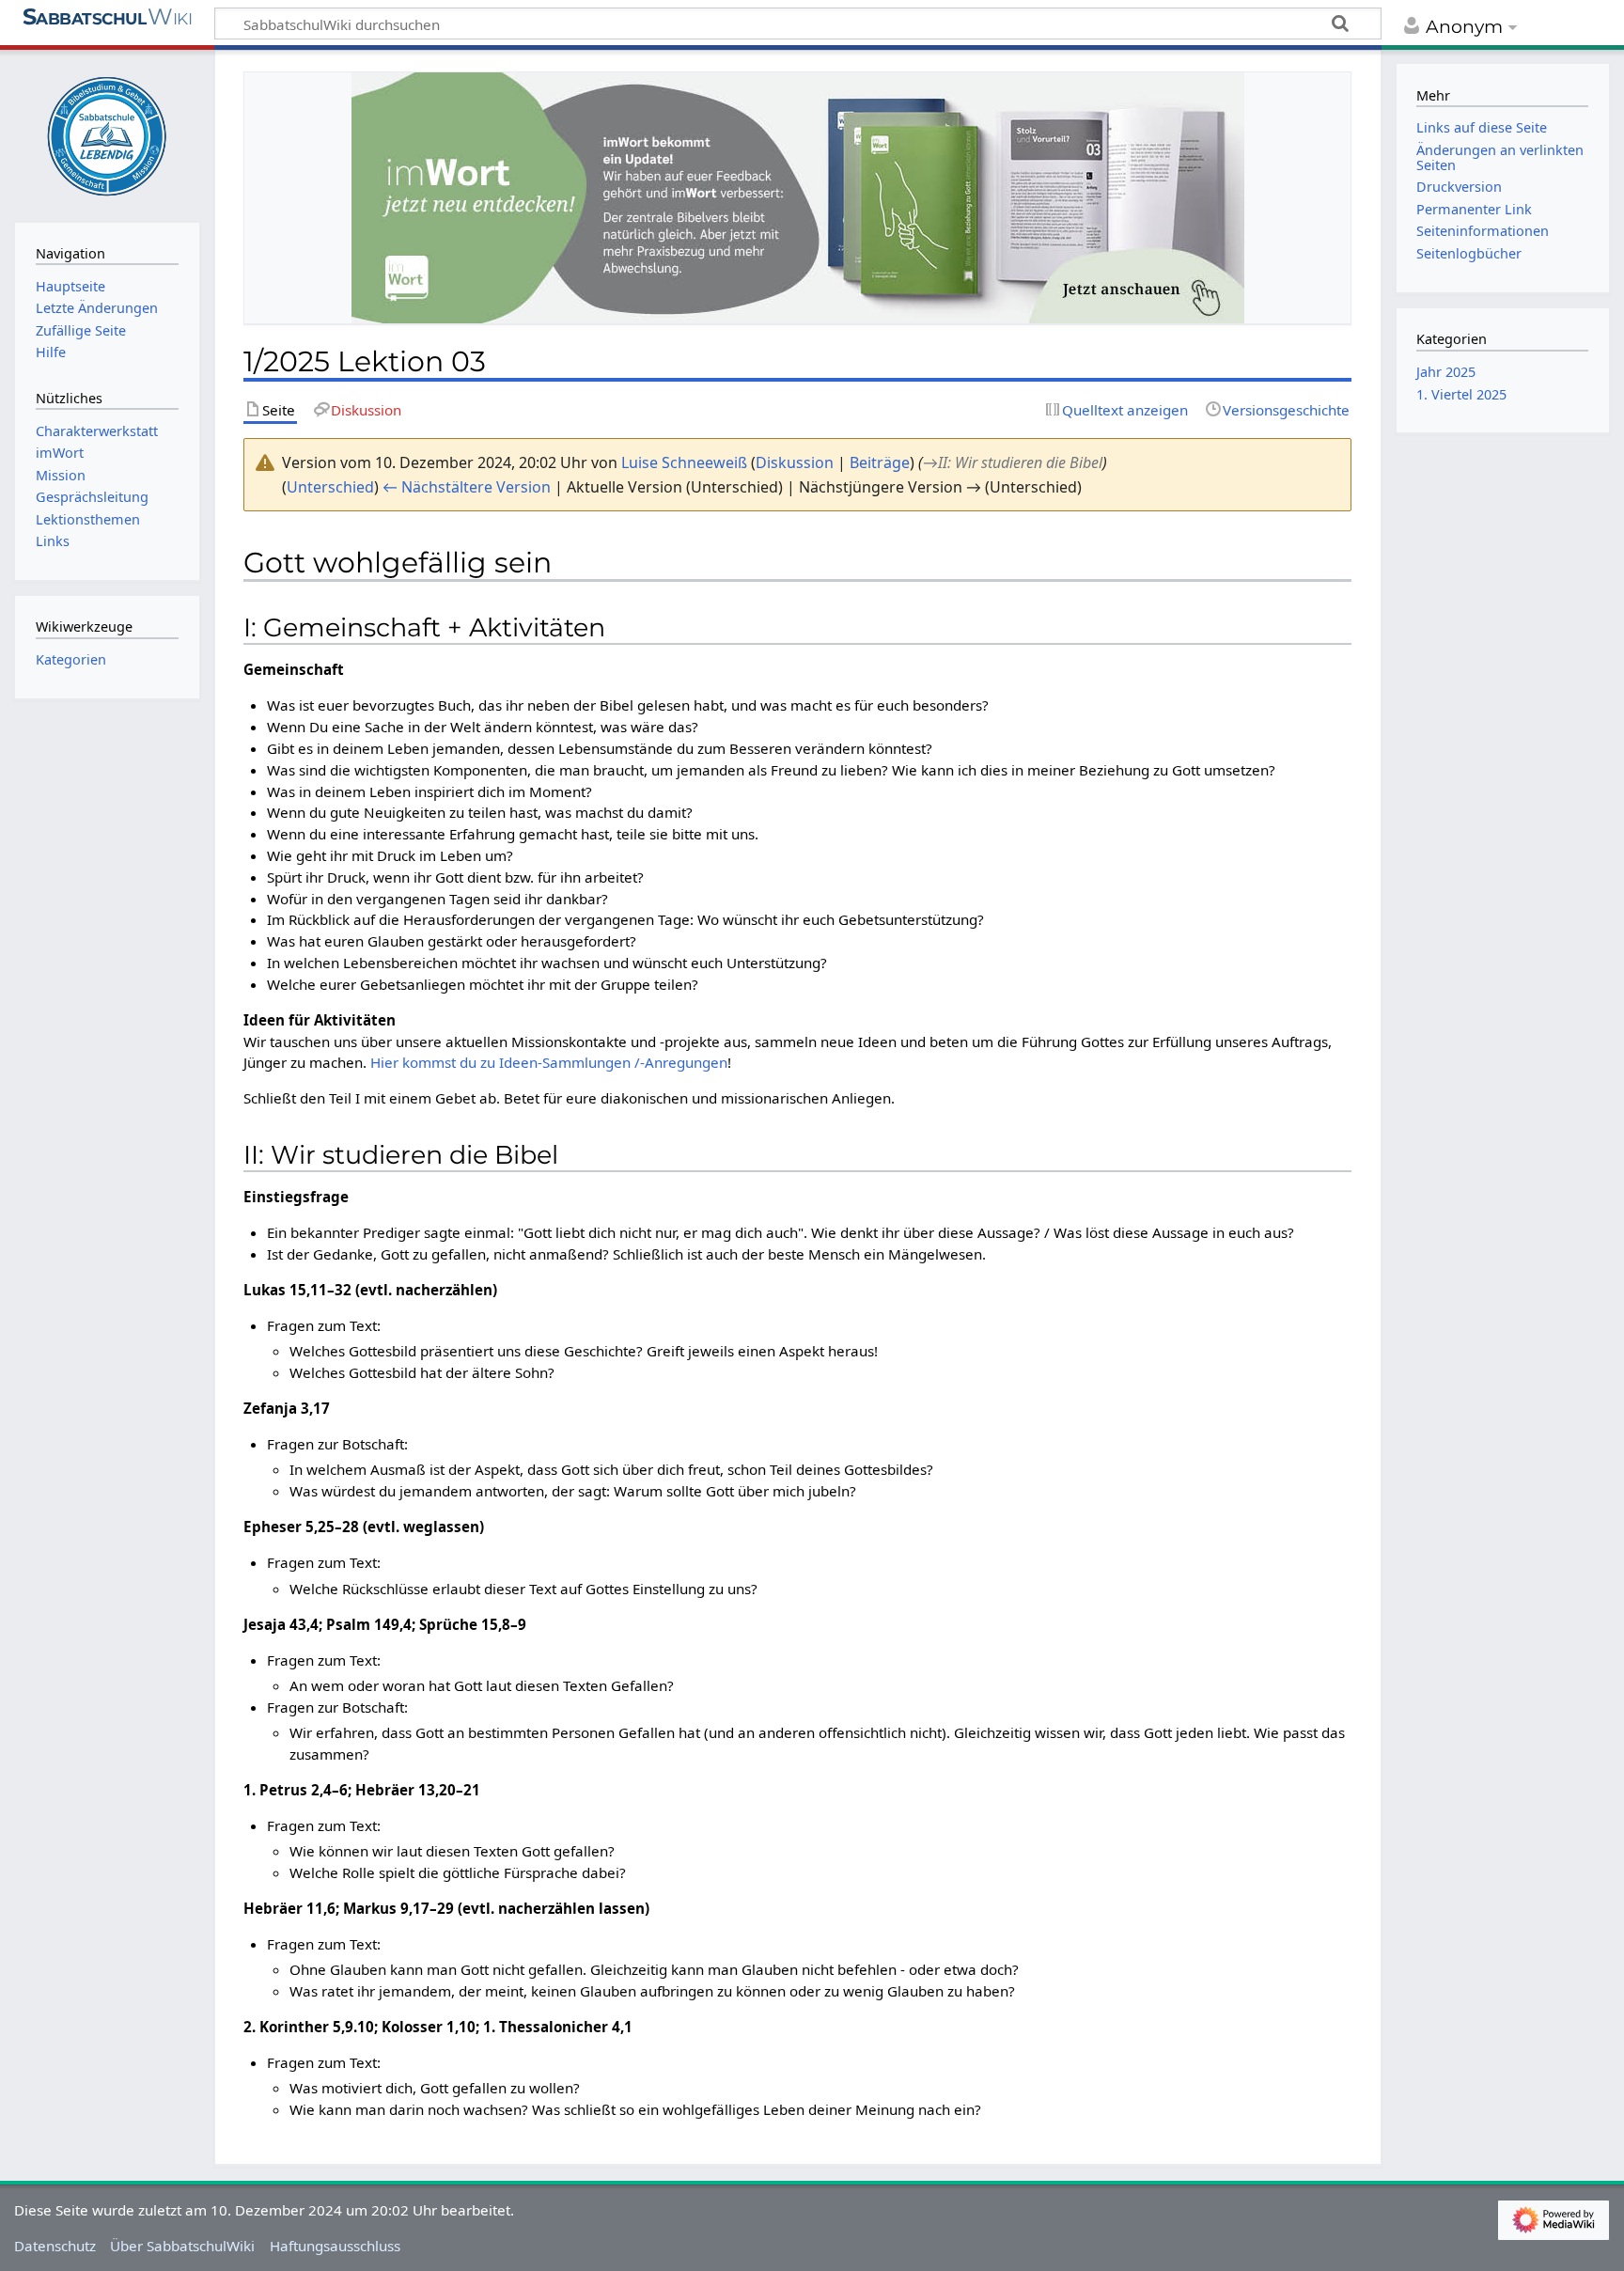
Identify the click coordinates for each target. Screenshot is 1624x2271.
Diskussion (795, 462)
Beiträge (880, 462)
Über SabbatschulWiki (182, 2246)
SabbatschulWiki (108, 25)
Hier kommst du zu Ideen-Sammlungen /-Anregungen (549, 1062)
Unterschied (330, 487)
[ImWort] (798, 197)
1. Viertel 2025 (1461, 394)
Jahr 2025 (1446, 372)
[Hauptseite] (107, 134)
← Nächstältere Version (467, 487)
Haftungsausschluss (335, 2246)
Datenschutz (55, 2246)
